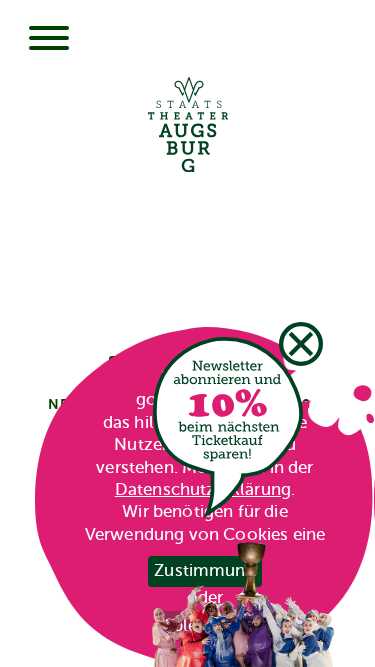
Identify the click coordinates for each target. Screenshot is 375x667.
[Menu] (49, 40)
